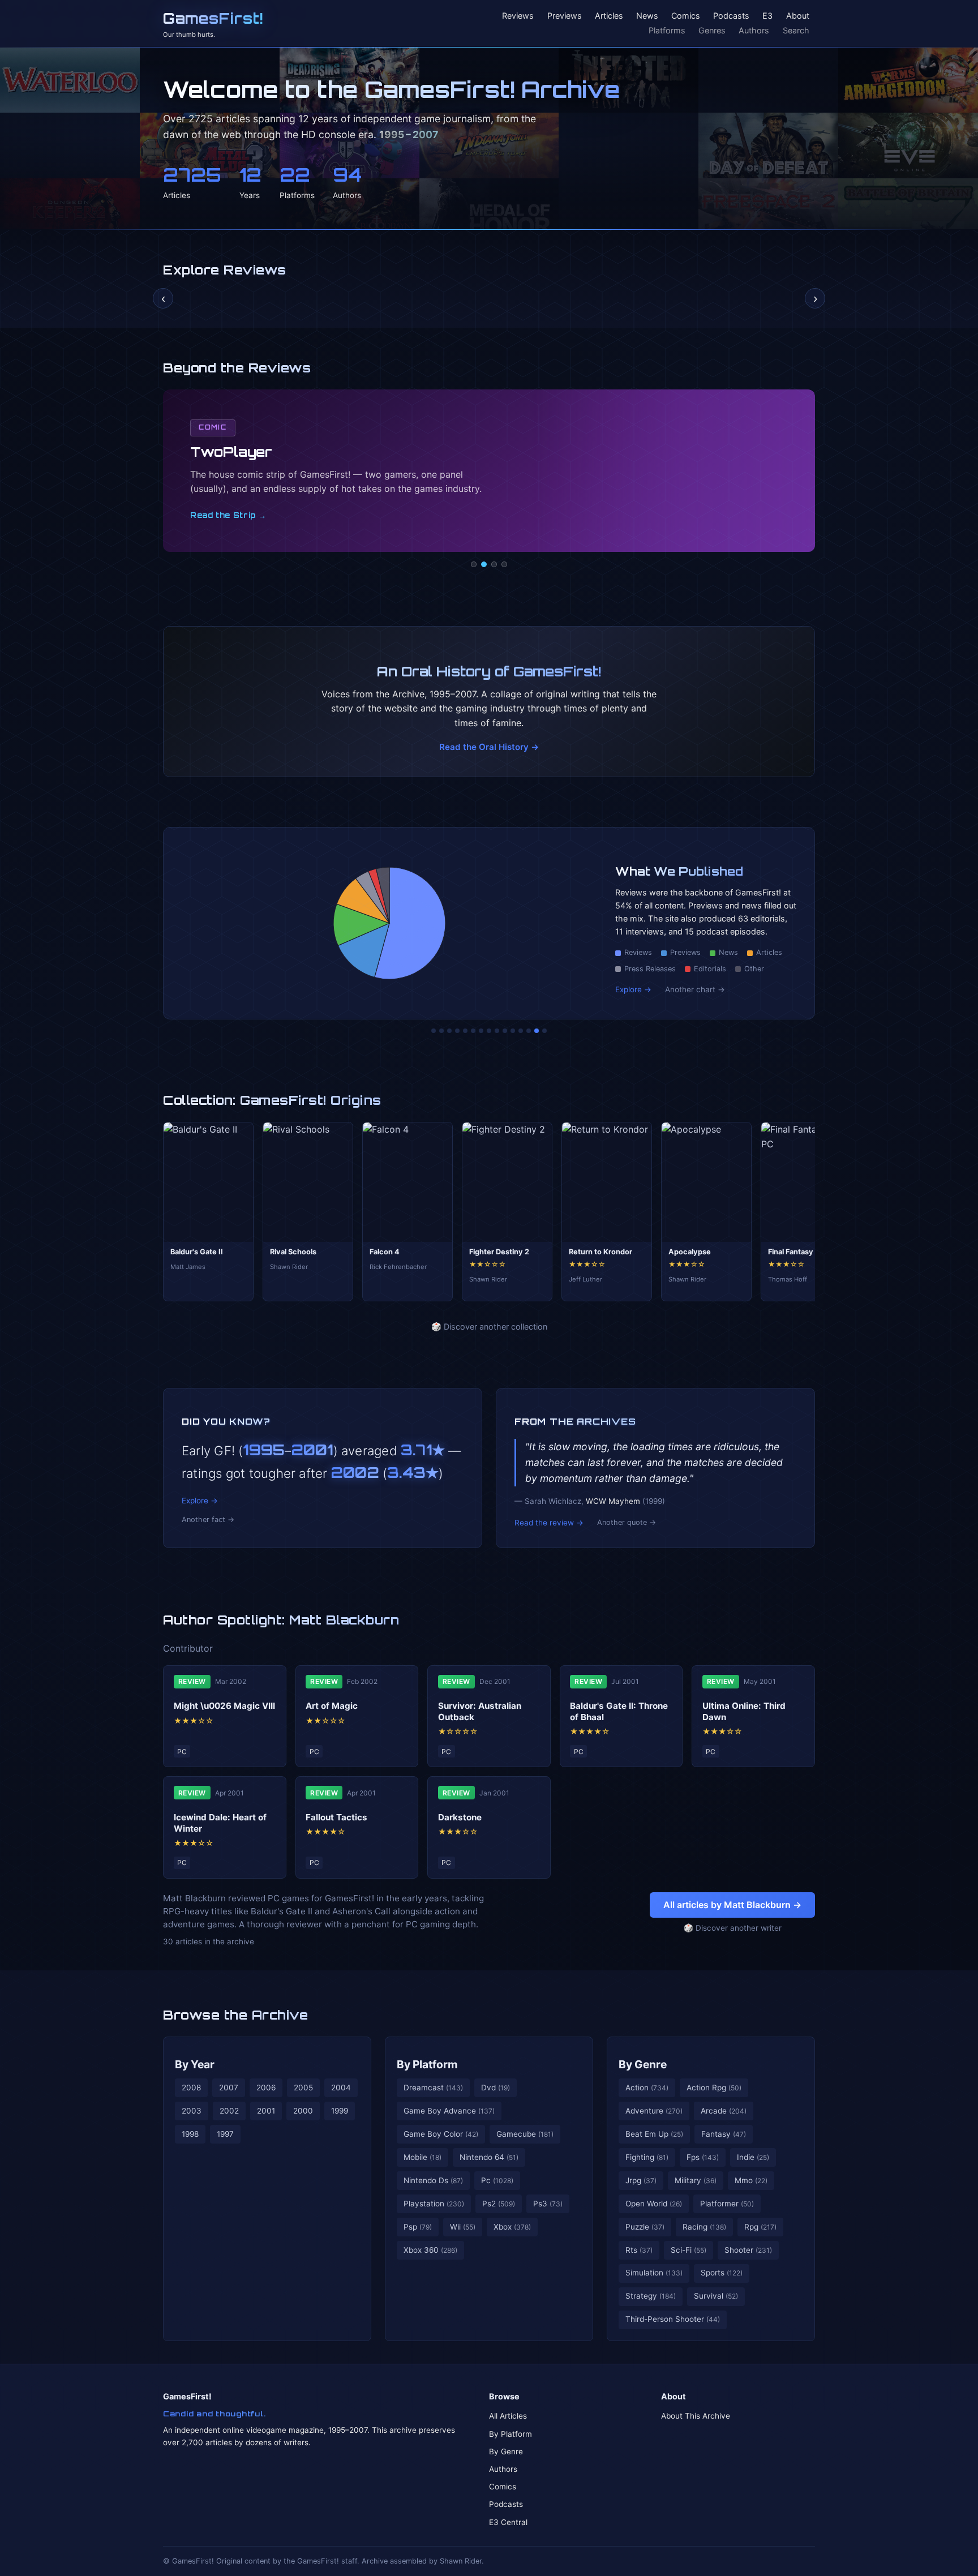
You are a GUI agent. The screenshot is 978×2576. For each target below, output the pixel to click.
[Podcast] (474, 564)
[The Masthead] (489, 1031)
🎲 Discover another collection (489, 1326)
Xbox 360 (430, 2250)
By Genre (643, 2064)
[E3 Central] (504, 564)
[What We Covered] (473, 1031)
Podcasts (731, 16)
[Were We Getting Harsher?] (441, 1031)
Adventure (654, 2111)
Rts (639, 2250)
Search (796, 30)
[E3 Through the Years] (505, 1031)
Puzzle (645, 2227)
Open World (654, 2204)
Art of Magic (332, 1706)
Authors (754, 30)
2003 (192, 2111)
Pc (497, 2180)
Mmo (751, 2180)
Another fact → (208, 1520)
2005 (303, 2088)
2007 (229, 2088)
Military (696, 2180)
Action (647, 2088)
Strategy (651, 2296)
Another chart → (695, 989)
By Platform (427, 2064)
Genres (712, 30)
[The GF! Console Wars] (434, 1031)
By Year (195, 2064)
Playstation (434, 2204)
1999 (340, 2111)
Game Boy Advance (449, 2111)
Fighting (647, 2157)
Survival (716, 2296)
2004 (341, 2088)
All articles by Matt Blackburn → (732, 1905)
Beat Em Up (654, 2134)
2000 (303, 2111)
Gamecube (525, 2134)
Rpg (760, 2227)
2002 (229, 2111)
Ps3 (548, 2204)
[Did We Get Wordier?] (513, 1031)
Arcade (724, 2111)
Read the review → (549, 1523)
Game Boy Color (441, 2134)
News (647, 16)
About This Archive (696, 2416)
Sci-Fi (689, 2250)
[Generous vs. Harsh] (497, 1031)
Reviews (518, 16)
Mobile (422, 2157)
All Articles (508, 2416)
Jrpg (641, 2180)
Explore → (633, 989)
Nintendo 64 (489, 2157)
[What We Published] (537, 1031)
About (798, 16)
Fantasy (724, 2134)
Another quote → (627, 1522)
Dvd (496, 2088)
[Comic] (484, 564)
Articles (609, 16)
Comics (686, 16)
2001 (266, 2111)
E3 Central (508, 2522)
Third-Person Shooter (673, 2319)
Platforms (667, 30)
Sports (722, 2273)
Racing (704, 2227)
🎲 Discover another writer (733, 1928)
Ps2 (499, 2204)
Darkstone (460, 1817)
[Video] (494, 564)
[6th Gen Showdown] (481, 1031)
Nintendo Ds (433, 2180)
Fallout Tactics (336, 1817)
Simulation (654, 2273)
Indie (753, 2157)
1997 (225, 2134)
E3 (767, 16)
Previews (565, 16)
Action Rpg (714, 2088)
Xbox (512, 2227)
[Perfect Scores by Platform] (529, 1031)
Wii (463, 2227)
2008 (191, 2088)
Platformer (727, 2204)
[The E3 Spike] (521, 1031)
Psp (418, 2227)
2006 (266, 2088)
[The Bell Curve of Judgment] (457, 1031)
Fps (703, 2157)
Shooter (748, 2250)
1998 (190, 2134)
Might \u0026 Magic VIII (224, 1706)
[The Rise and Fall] (465, 1031)
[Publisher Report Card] (449, 1031)
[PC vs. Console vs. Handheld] (544, 1031)
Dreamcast (433, 2088)
